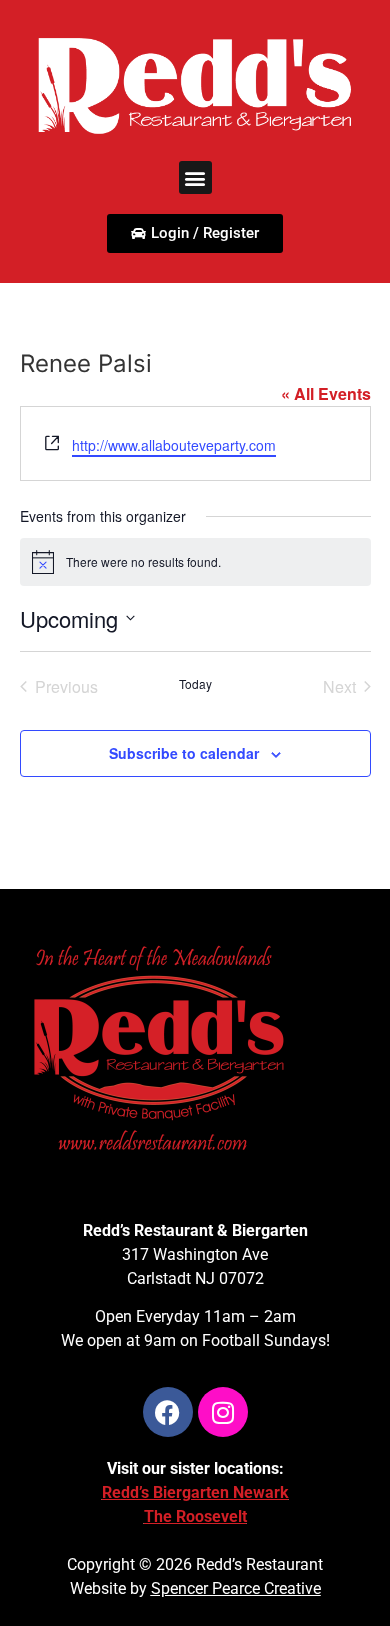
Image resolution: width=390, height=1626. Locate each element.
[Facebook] (168, 1412)
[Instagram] (223, 1412)
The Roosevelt (195, 1516)
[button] (195, 177)
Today (195, 684)
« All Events (326, 393)
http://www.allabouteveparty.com (174, 445)
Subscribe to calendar (184, 753)
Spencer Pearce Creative (236, 1588)
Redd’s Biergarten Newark (195, 1492)
